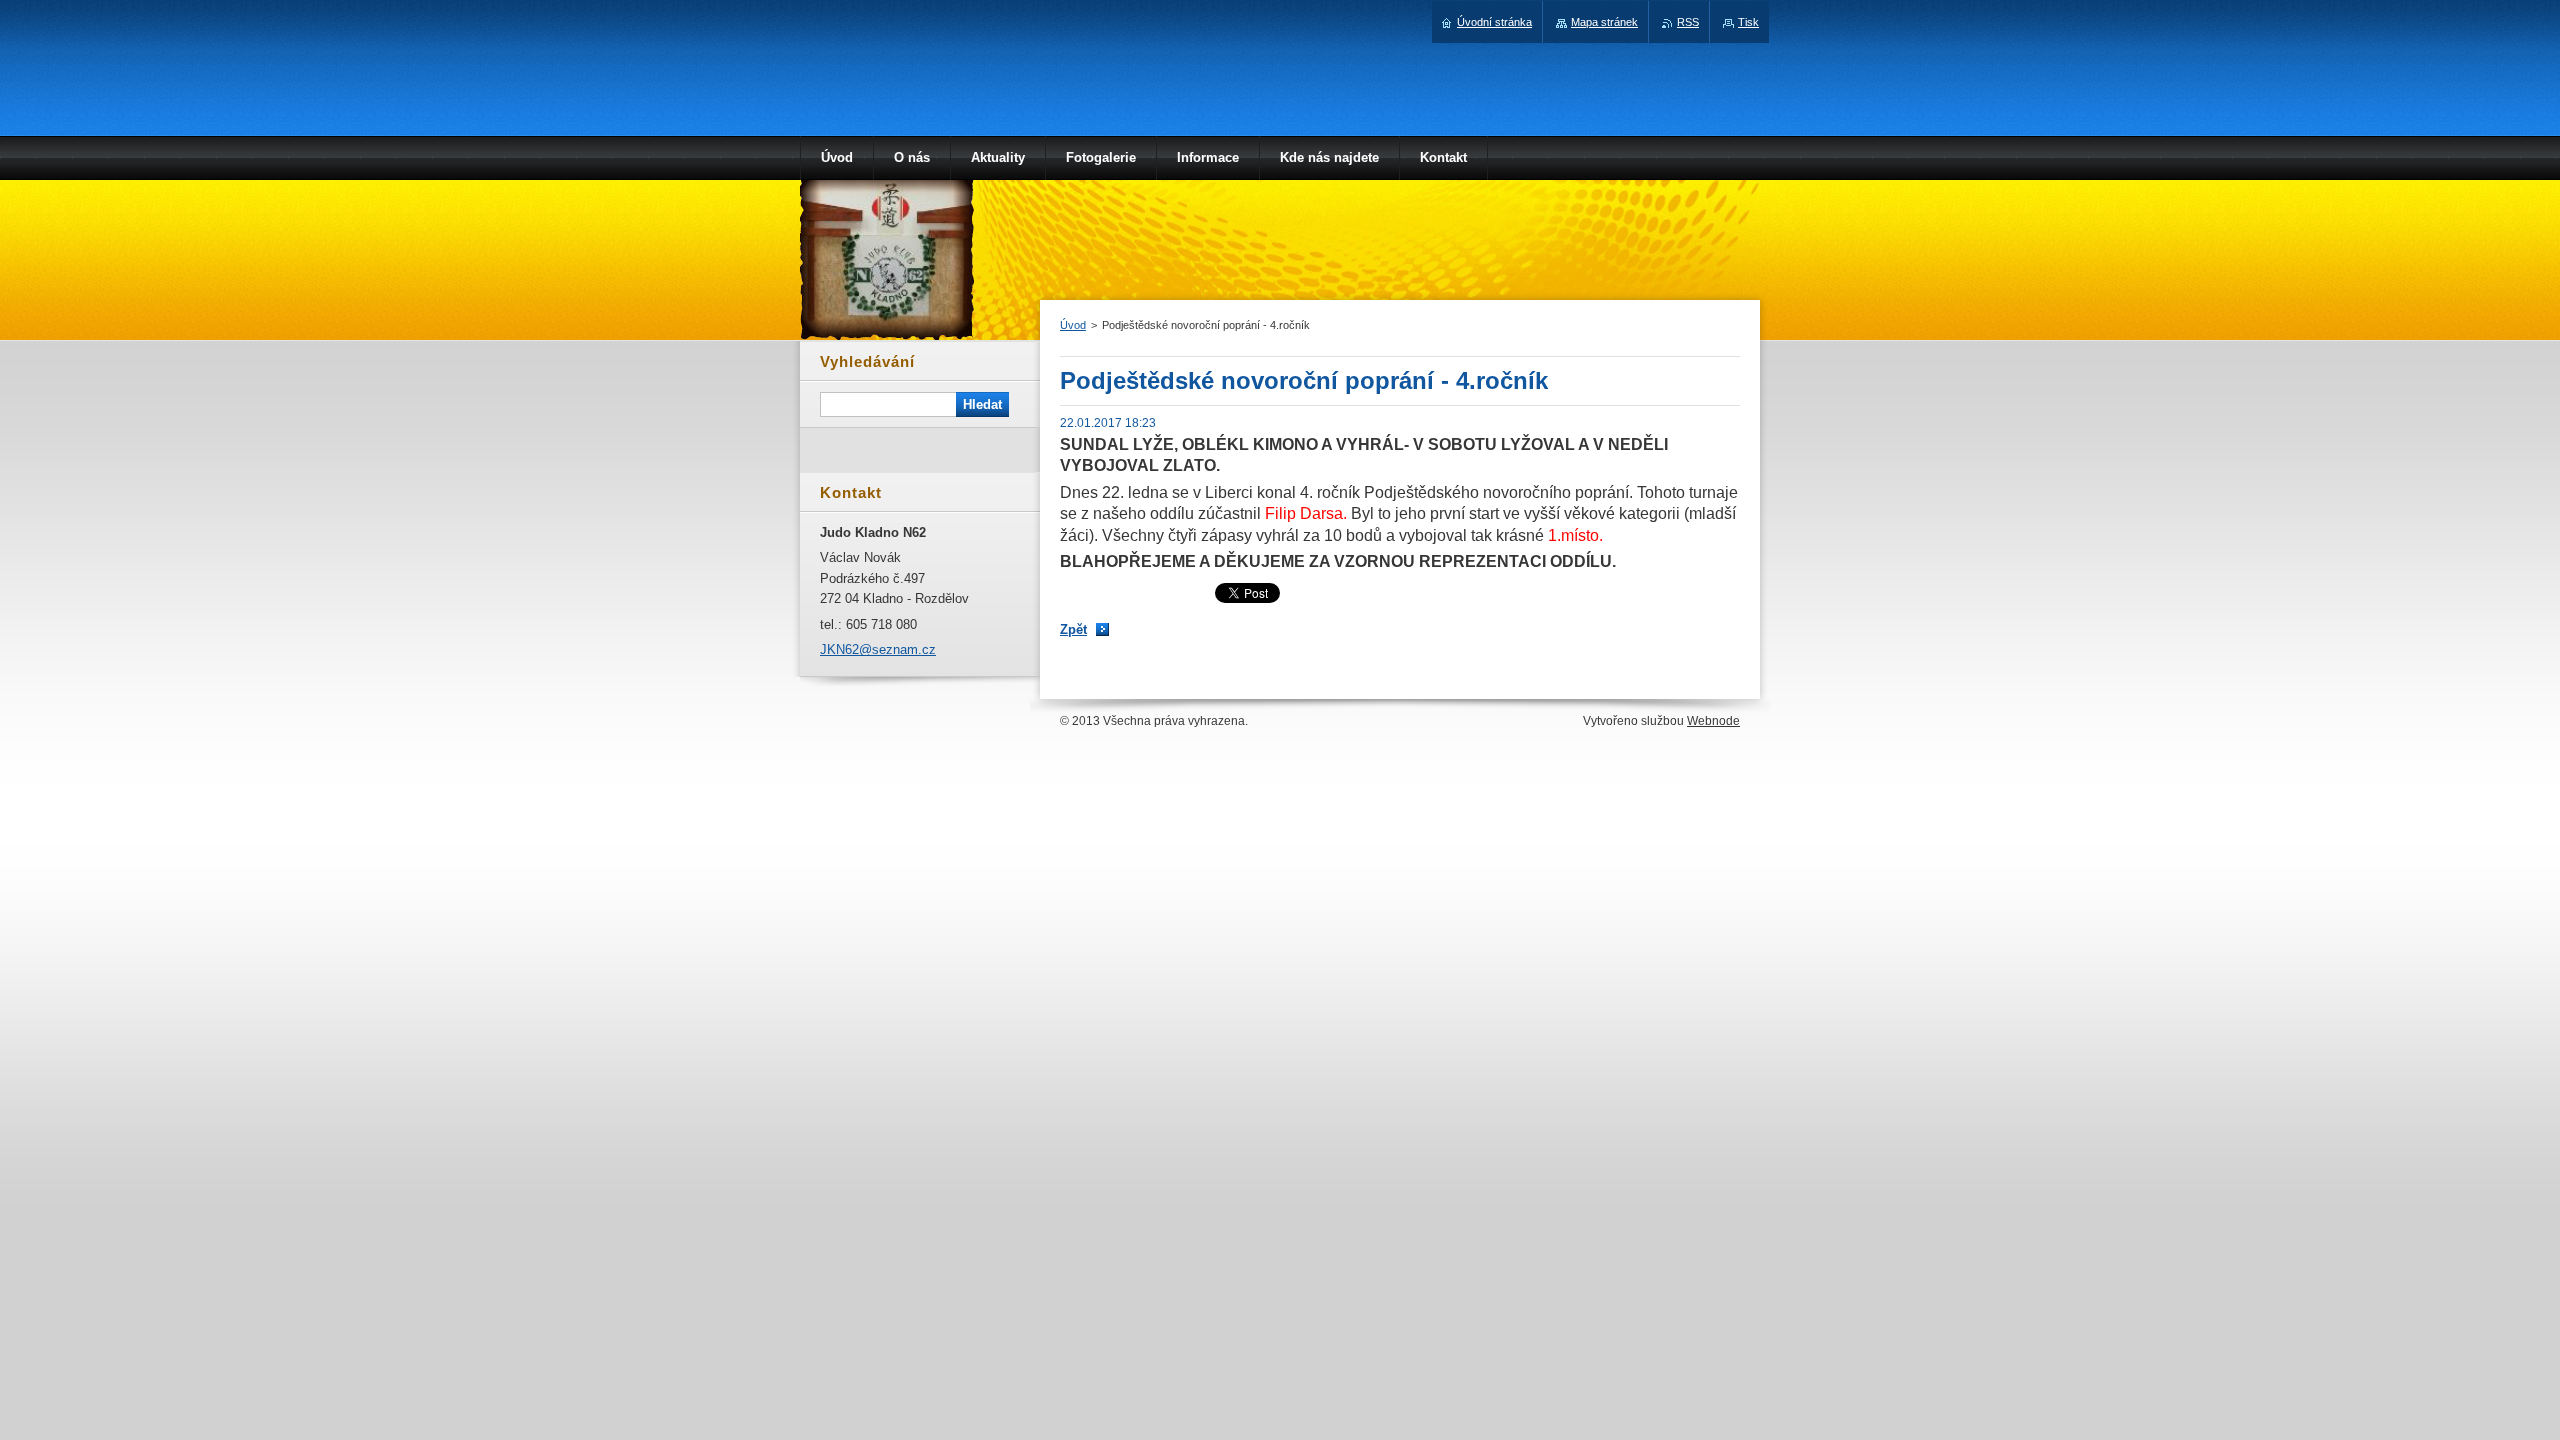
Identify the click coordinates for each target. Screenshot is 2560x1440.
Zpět (1073, 629)
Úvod (1073, 325)
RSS (1688, 22)
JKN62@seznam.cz (878, 649)
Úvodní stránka (1494, 22)
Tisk (1748, 22)
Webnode (1713, 721)
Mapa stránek (1604, 22)
